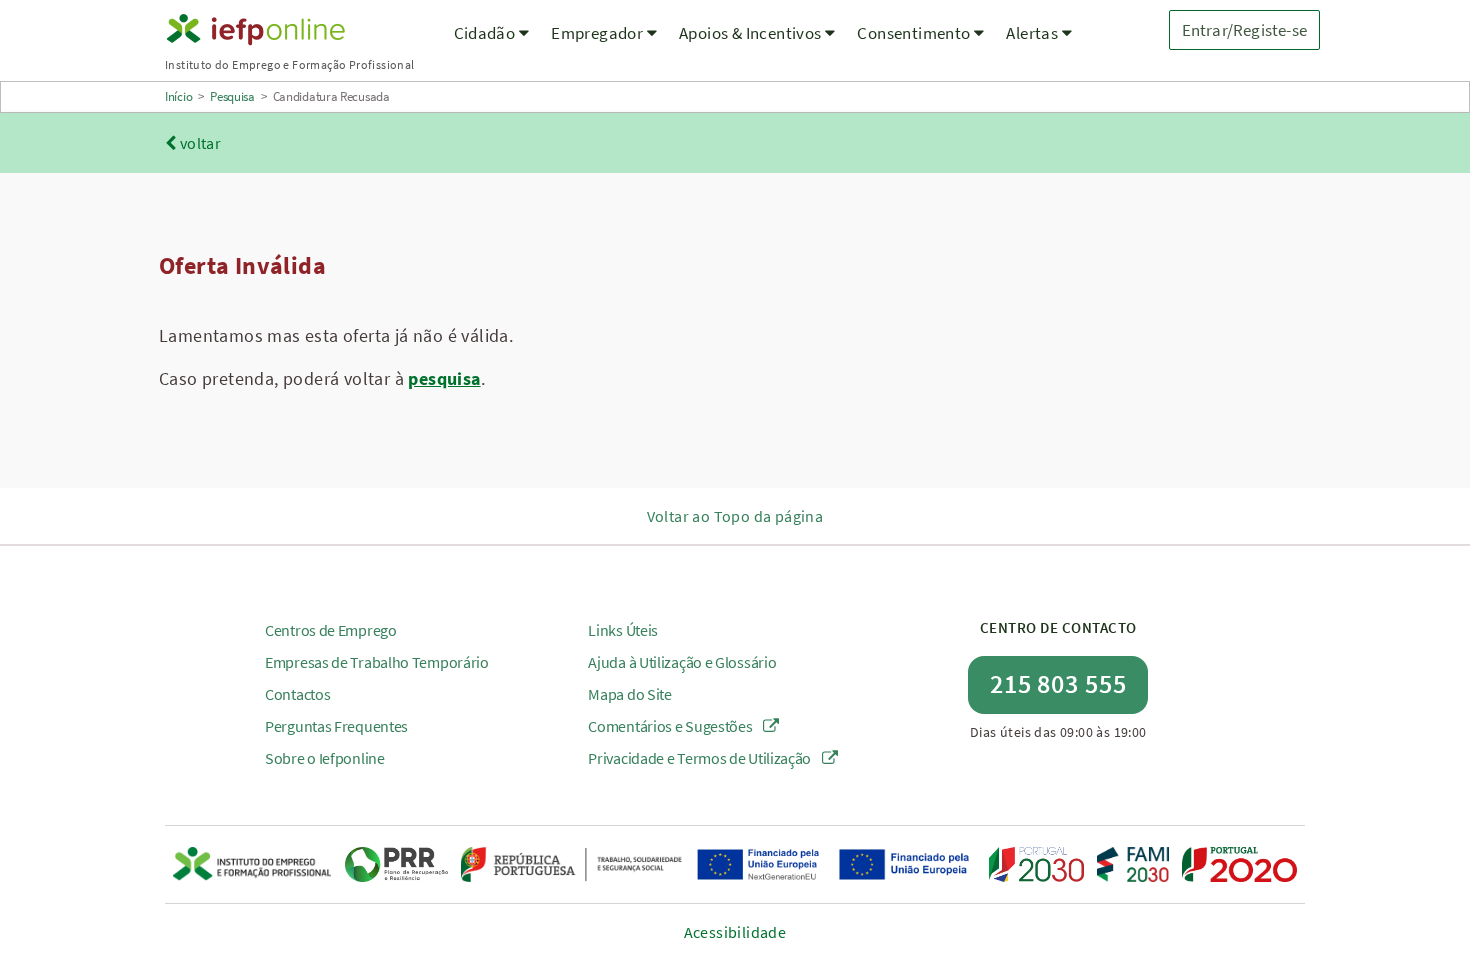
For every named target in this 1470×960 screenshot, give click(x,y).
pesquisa (444, 378)
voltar (198, 143)
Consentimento (915, 33)
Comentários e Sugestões (671, 726)
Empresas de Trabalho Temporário (377, 662)
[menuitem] (492, 45)
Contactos (297, 694)
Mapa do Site (629, 694)
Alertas (1033, 33)
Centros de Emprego (331, 630)
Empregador (598, 33)
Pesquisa (232, 96)
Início (178, 96)
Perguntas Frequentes (336, 726)
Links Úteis (623, 630)
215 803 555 (1058, 683)
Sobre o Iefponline (325, 758)
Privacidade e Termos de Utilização (701, 758)
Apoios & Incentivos (752, 33)
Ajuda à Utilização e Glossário (682, 662)
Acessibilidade (735, 932)
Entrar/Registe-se (1244, 30)
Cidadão (486, 33)
